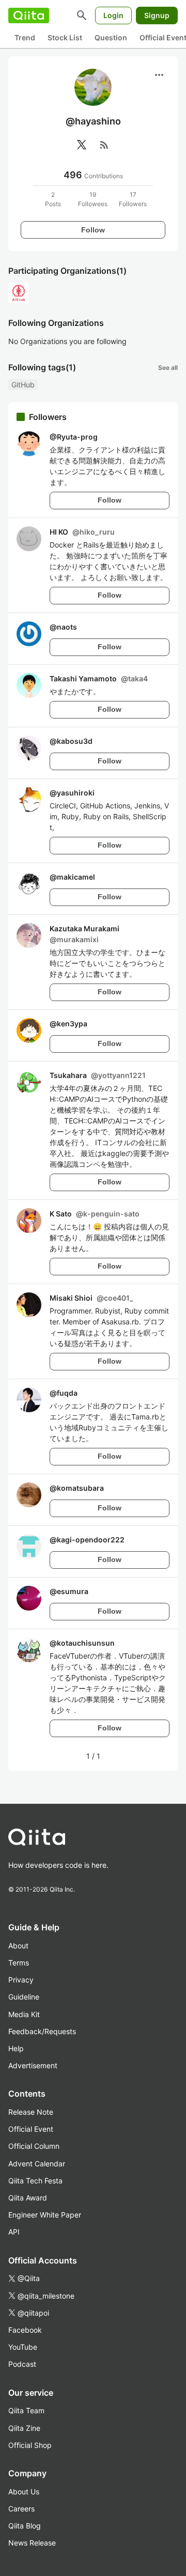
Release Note (31, 2112)
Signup (157, 15)
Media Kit (24, 2014)
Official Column (34, 2146)
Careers (21, 2509)
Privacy (21, 1980)
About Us (24, 2492)
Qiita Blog (25, 2526)
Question (111, 37)
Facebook (25, 2330)
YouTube (23, 2347)
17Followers (133, 199)
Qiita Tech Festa (35, 2181)
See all (168, 368)
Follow (93, 230)
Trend (25, 37)
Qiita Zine (24, 2428)
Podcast (22, 2364)
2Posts (53, 199)
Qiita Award (28, 2198)
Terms (19, 1963)
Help (16, 2048)
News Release (32, 2543)
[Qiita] (29, 15)
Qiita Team (26, 2410)
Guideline (24, 1997)
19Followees (93, 199)
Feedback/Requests (42, 2031)
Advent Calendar (37, 2164)
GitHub (23, 385)
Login (113, 15)
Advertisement (33, 2065)
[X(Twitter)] (82, 145)
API (14, 2232)
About (18, 1946)
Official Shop (30, 2445)
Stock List (65, 37)
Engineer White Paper (45, 2215)
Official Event (31, 2129)
